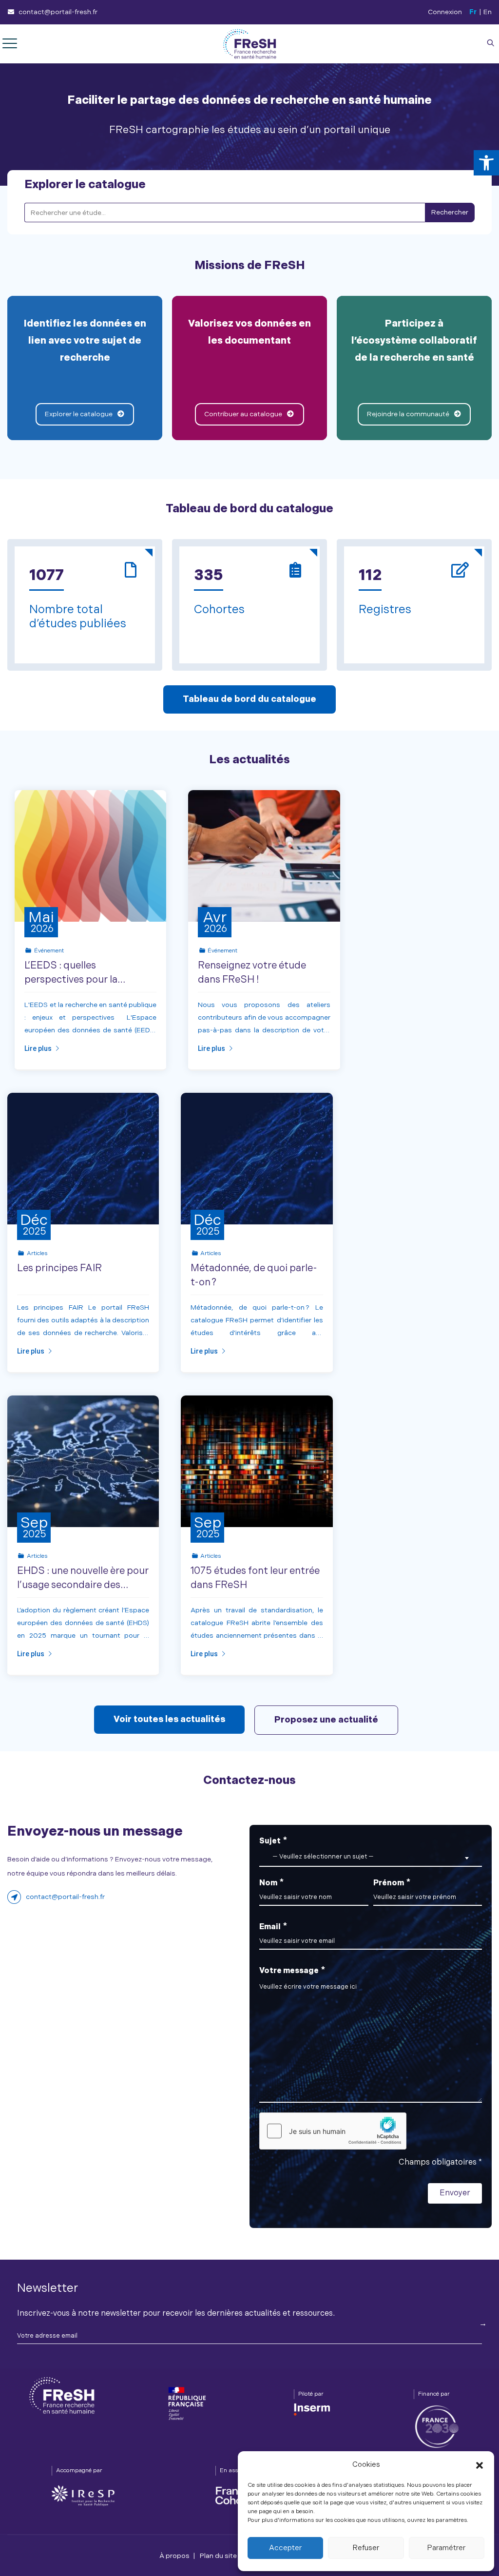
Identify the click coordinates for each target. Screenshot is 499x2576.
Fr (473, 12)
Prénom (392, 1882)
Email (273, 1926)
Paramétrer (446, 2548)
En (488, 12)
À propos (174, 2556)
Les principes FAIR (59, 1268)
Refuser (366, 2548)
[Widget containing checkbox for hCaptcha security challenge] (333, 2131)
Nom (271, 1882)
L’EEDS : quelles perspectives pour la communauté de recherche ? (89, 980)
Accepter (285, 2548)
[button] (486, 163)
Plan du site (218, 2556)
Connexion (445, 12)
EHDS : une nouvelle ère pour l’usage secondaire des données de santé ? (83, 1585)
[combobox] (371, 1857)
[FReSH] (249, 44)
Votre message (292, 1970)
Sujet (317, 1848)
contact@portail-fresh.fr (58, 12)
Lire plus (38, 1048)
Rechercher (450, 212)
